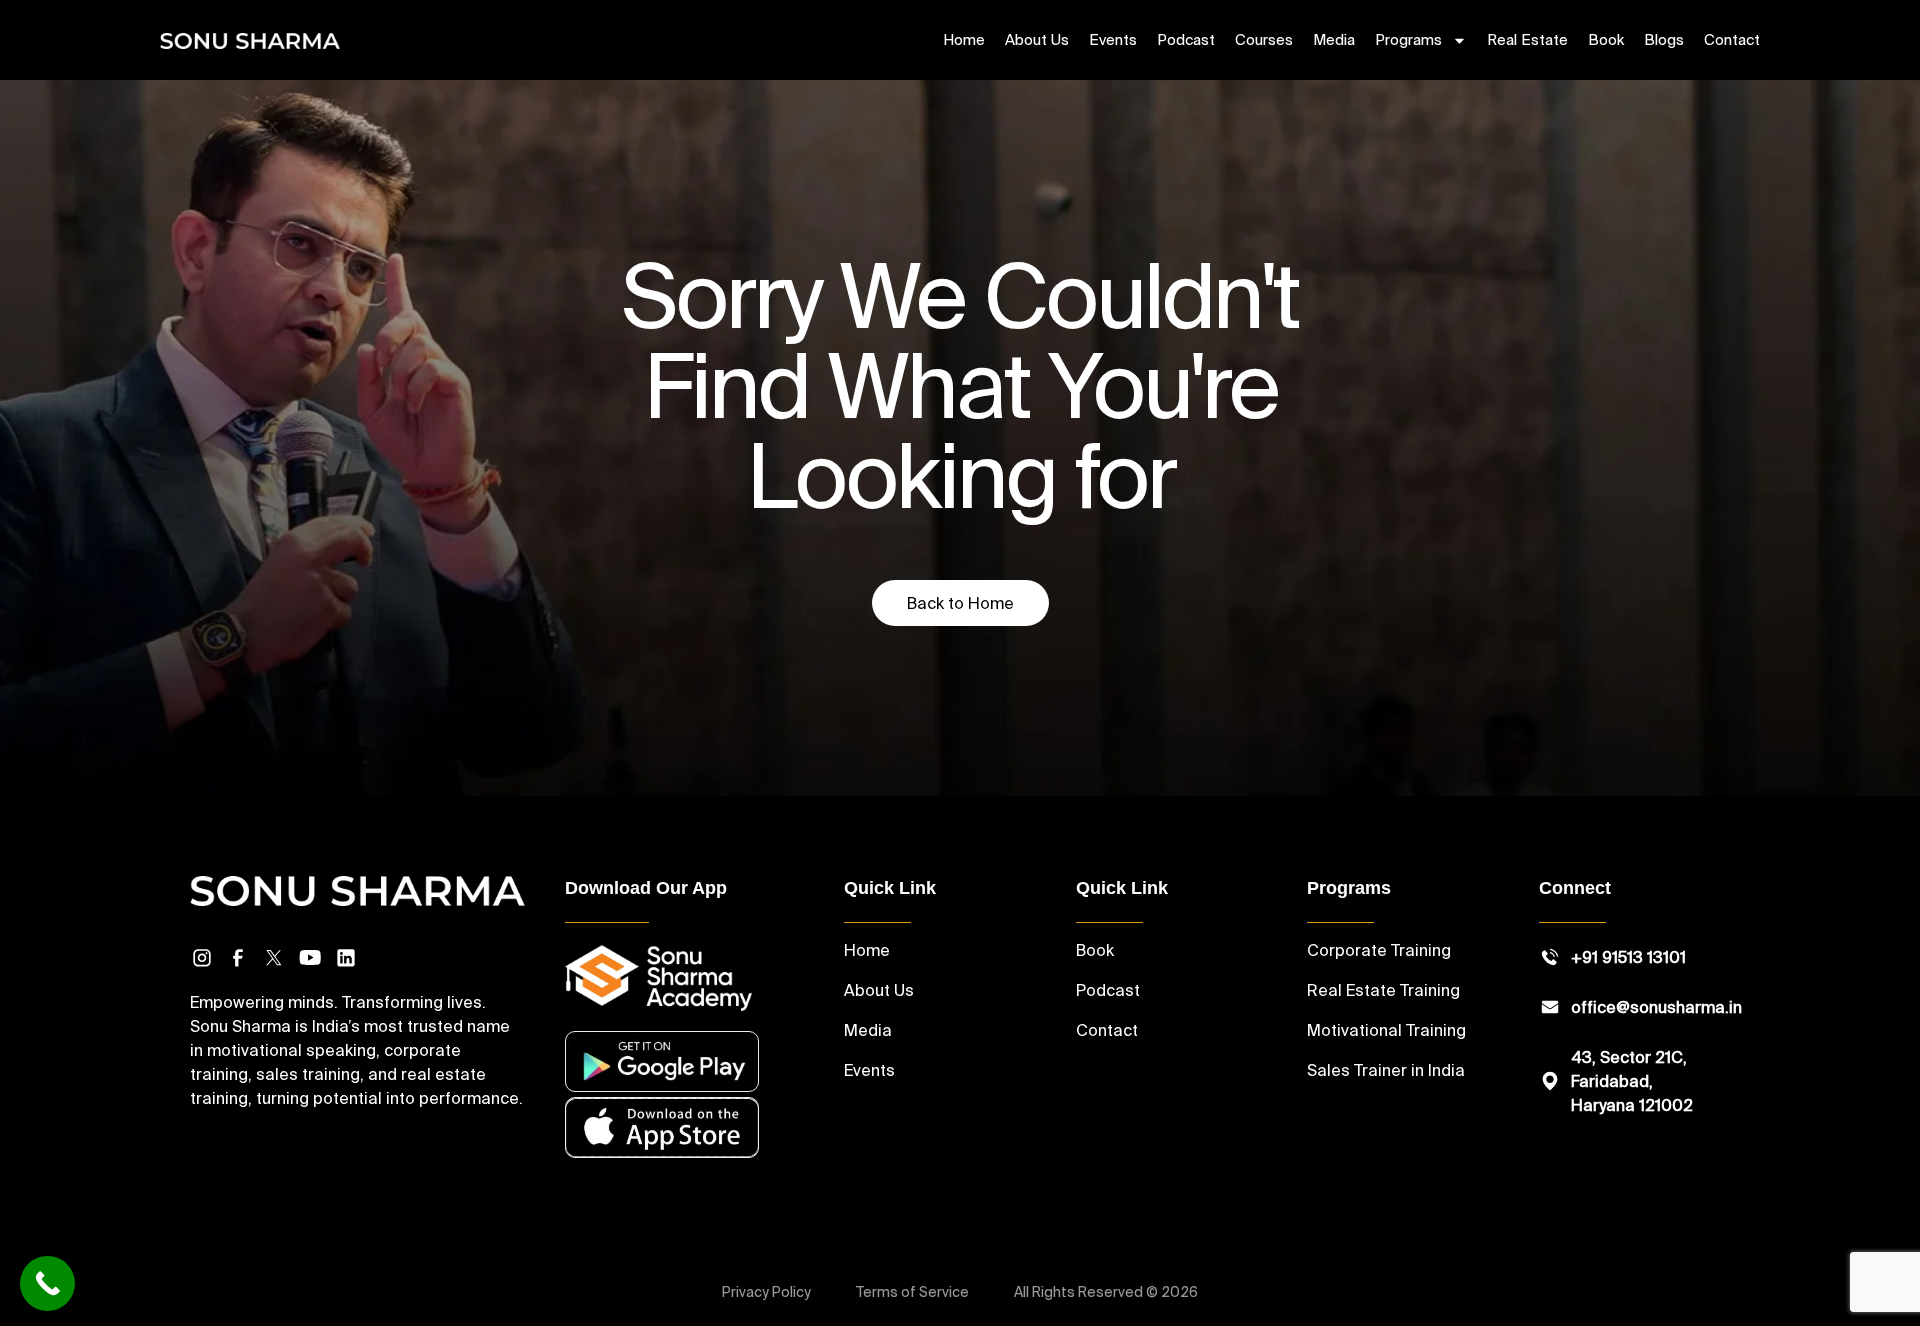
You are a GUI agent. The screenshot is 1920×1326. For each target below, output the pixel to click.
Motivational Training (1386, 1030)
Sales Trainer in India (1386, 1070)
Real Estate (1527, 39)
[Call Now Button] (47, 1283)
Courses (1264, 39)
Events (1113, 39)
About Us (1037, 39)
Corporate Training (1379, 950)
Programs (1408, 39)
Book (1606, 39)
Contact (1732, 39)
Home (964, 39)
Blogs (1664, 39)
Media (1334, 39)
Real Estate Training (1383, 990)
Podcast (1186, 39)
